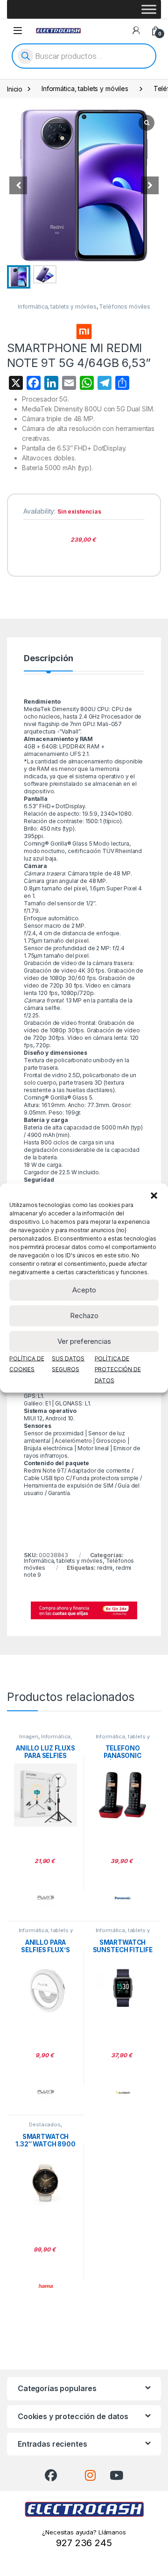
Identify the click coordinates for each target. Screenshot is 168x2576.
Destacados (45, 2124)
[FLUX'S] (46, 1898)
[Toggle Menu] (149, 9)
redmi (105, 1568)
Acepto (84, 1290)
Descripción (48, 659)
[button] (154, 1195)
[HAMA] (46, 2286)
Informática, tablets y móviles (85, 88)
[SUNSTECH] (123, 2092)
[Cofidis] (84, 1609)
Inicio (15, 88)
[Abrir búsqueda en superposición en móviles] (84, 56)
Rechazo (84, 1316)
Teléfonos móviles (125, 307)
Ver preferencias (84, 1341)
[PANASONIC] (123, 1898)
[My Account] (136, 30)
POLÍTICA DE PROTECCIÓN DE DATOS (118, 1369)
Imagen (29, 1736)
